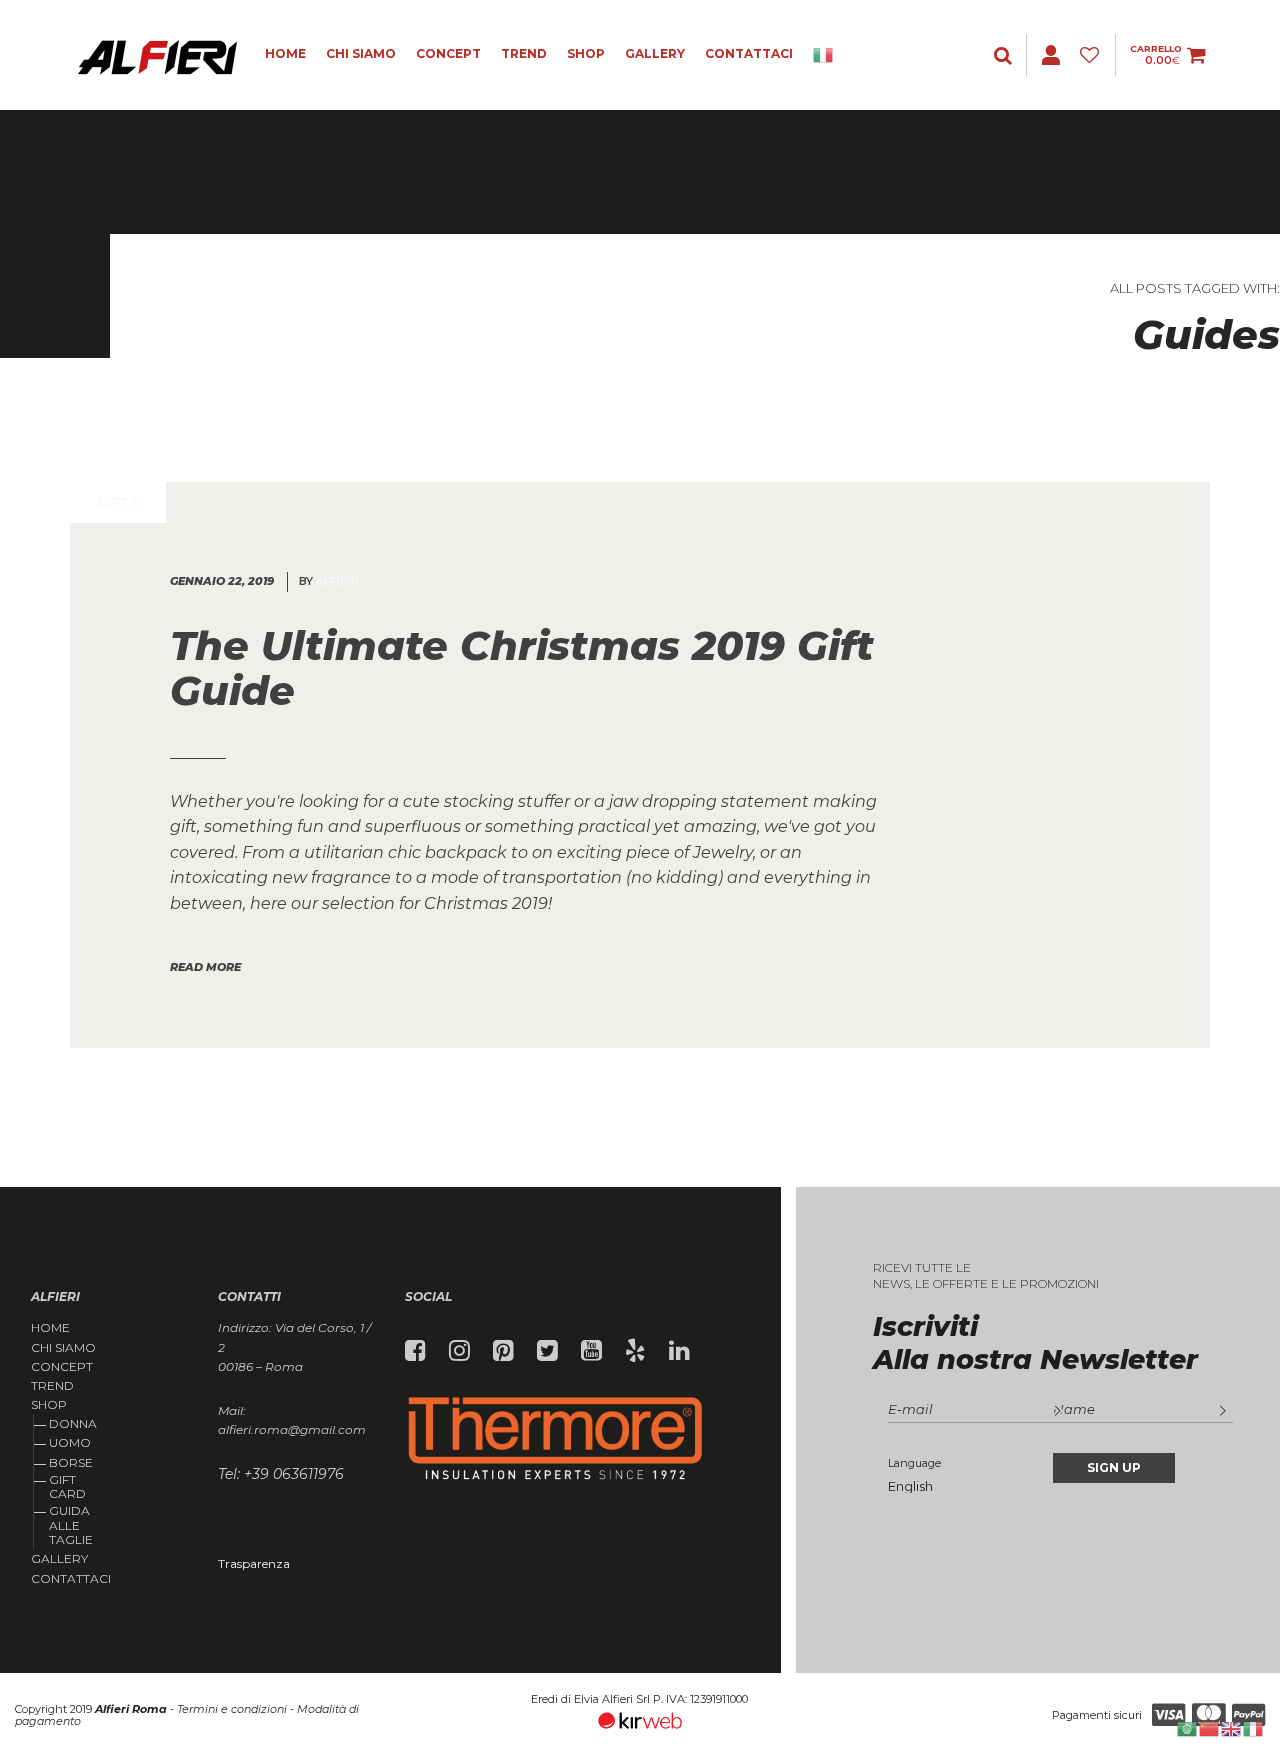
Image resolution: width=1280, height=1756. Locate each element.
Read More (205, 967)
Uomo (70, 1442)
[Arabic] (1188, 1727)
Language (914, 1463)
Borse (71, 1462)
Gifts (118, 502)
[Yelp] (635, 1351)
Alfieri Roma (131, 1709)
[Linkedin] (679, 1351)
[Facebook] (415, 1351)
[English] (1232, 1727)
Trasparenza (254, 1563)
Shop (586, 53)
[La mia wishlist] (1092, 55)
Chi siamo (361, 53)
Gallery (655, 53)
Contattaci (749, 53)
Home (285, 53)
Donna (73, 1423)
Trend (524, 53)
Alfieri (337, 581)
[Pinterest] (503, 1351)
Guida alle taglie (71, 1525)
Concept (448, 53)
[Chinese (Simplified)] (1210, 1727)
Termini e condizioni (232, 1709)
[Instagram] (459, 1351)
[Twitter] (547, 1351)
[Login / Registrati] (1005, 55)
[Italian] (830, 55)
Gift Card (67, 1486)
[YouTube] (591, 1351)
